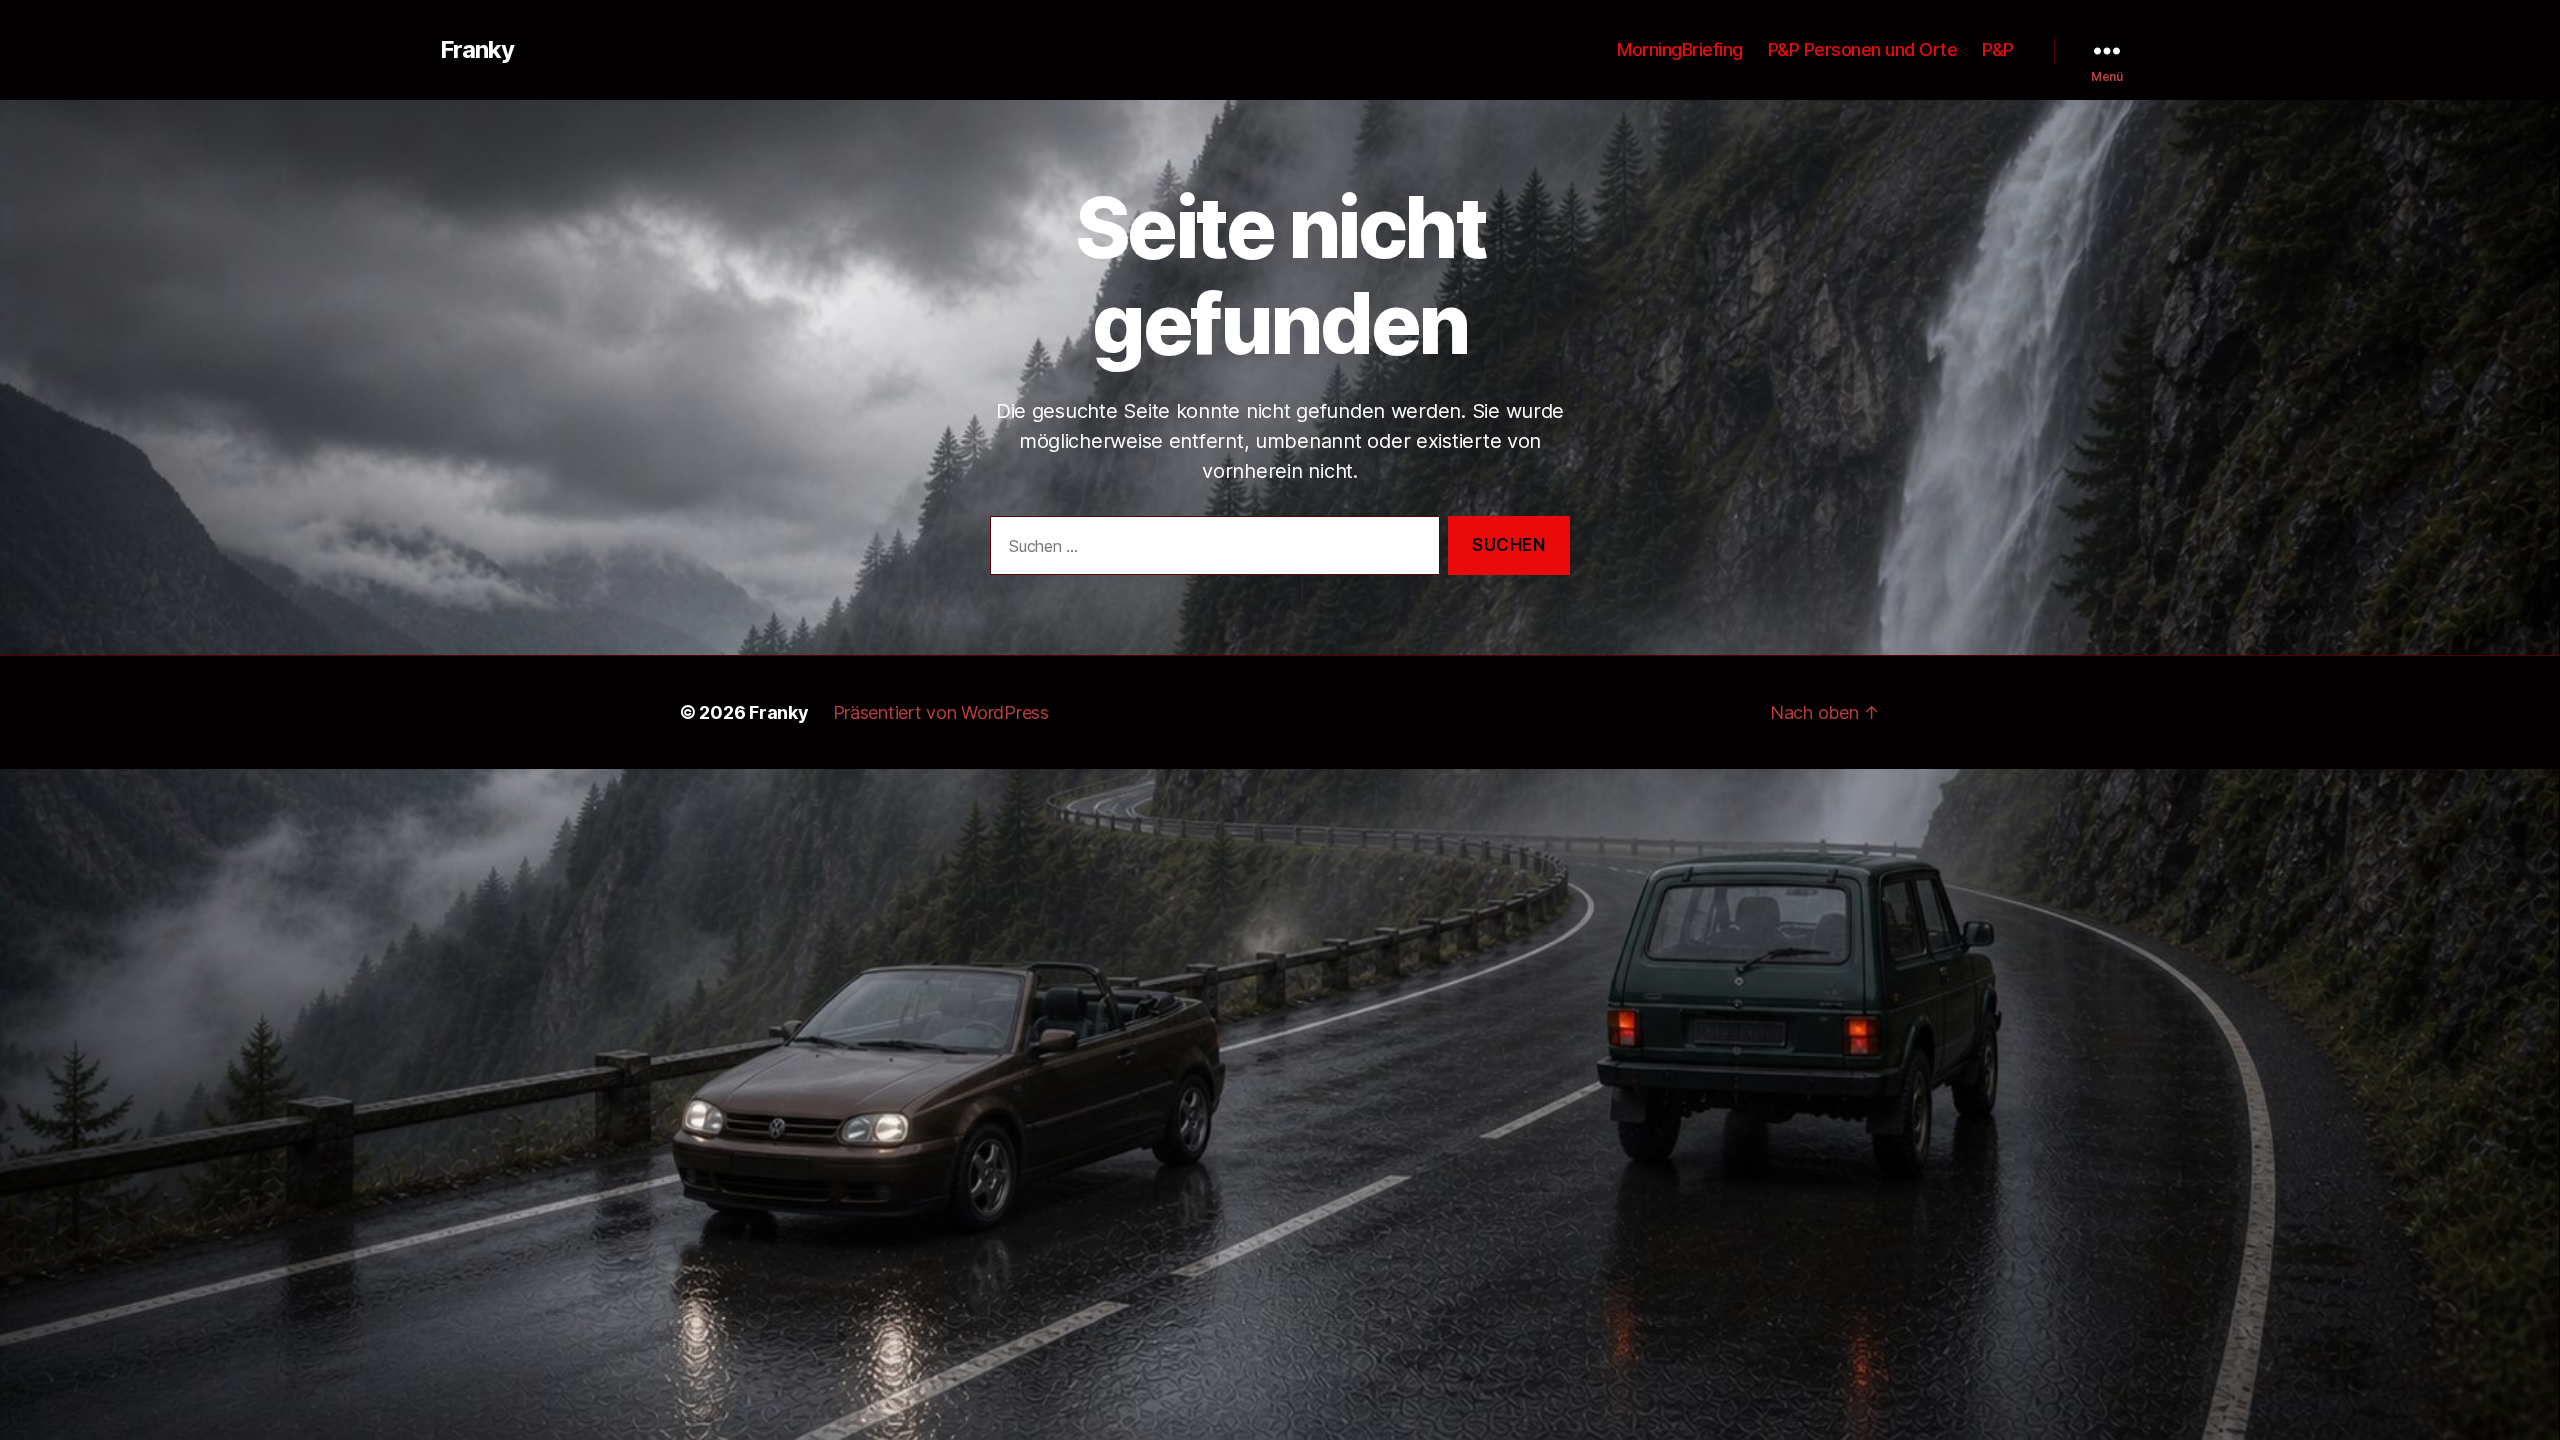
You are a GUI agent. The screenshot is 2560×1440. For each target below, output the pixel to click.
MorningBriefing (1680, 49)
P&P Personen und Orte (1863, 49)
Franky (477, 50)
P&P (1998, 49)
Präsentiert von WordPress (941, 712)
